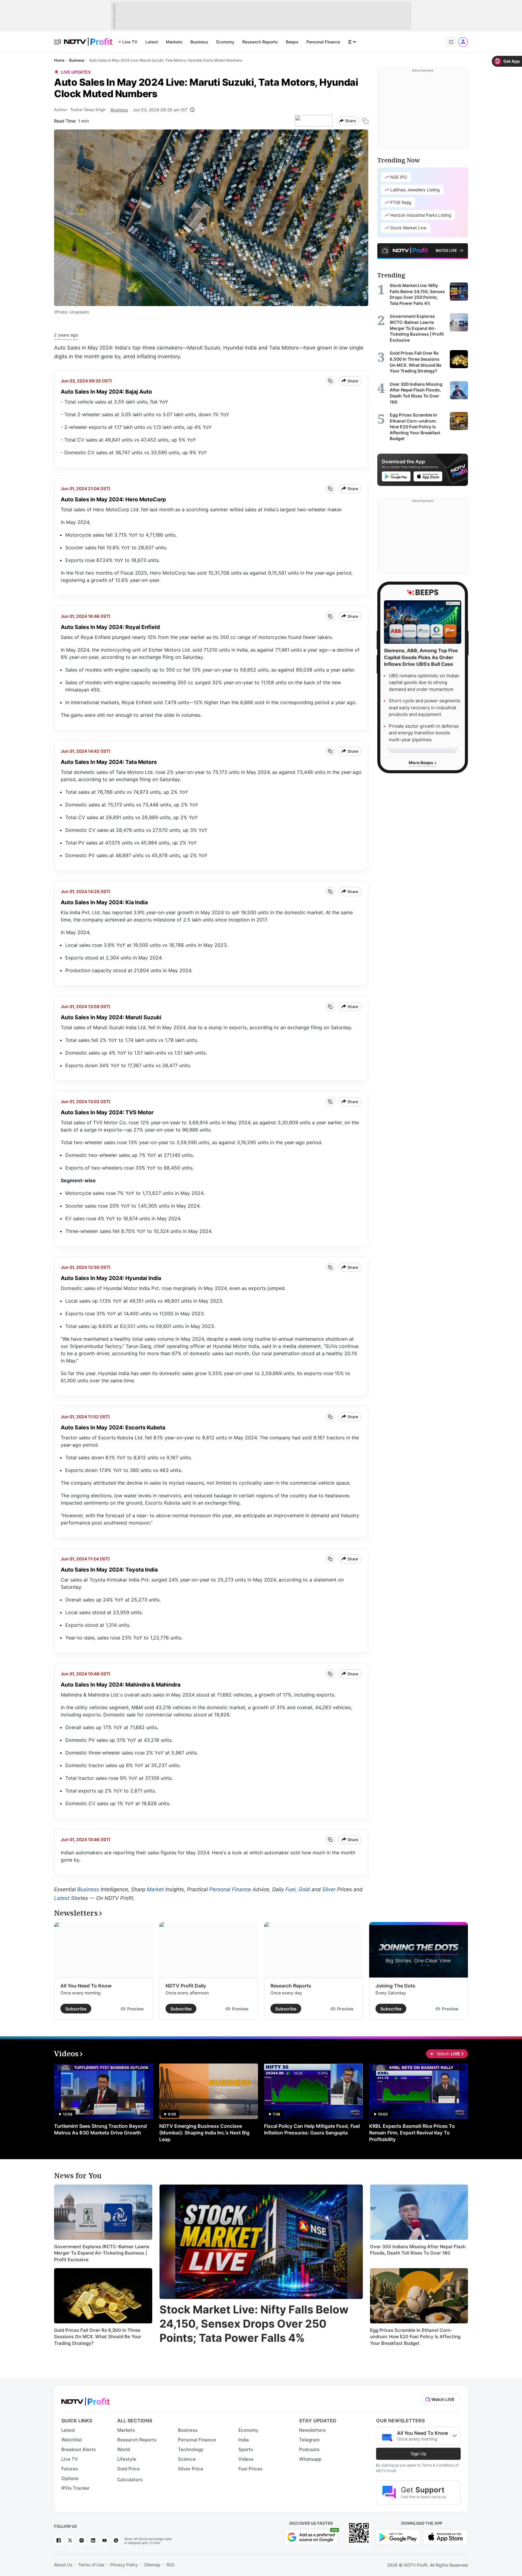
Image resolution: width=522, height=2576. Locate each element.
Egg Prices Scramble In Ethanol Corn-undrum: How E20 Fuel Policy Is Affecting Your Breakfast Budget (415, 2337)
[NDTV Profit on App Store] (446, 2536)
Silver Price (191, 2469)
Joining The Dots (395, 1986)
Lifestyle (127, 2459)
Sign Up (418, 2454)
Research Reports (260, 42)
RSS (171, 2565)
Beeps (292, 42)
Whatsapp (310, 2459)
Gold (304, 1889)
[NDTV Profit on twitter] (70, 2540)
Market (155, 1889)
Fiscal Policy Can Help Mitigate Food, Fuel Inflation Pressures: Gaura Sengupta (312, 2129)
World (124, 2449)
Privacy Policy (124, 2565)
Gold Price (129, 2469)
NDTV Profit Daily (186, 1986)
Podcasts (309, 2449)
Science (187, 2459)
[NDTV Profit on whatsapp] (116, 2540)
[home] (88, 38)
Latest (152, 42)
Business (199, 42)
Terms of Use (91, 2565)
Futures (70, 2469)
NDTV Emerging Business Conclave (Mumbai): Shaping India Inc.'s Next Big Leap (204, 2133)
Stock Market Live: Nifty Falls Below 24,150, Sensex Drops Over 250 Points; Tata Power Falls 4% (254, 2324)
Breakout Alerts (79, 2449)
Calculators (130, 2480)
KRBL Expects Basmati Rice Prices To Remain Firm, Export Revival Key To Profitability (412, 2133)
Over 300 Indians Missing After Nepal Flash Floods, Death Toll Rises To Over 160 (418, 2250)
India (244, 2440)
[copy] (365, 121)
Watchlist (72, 2440)
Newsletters (312, 2430)
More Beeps (421, 763)
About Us (63, 2565)
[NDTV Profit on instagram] (82, 2540)
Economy (225, 42)
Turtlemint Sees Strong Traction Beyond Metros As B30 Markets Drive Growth (100, 2129)
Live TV (130, 42)
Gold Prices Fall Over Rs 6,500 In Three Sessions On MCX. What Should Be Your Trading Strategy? (98, 2337)
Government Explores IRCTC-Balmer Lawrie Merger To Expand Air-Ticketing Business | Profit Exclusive (102, 2253)
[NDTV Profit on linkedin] (93, 2540)
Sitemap (152, 2565)
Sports (246, 2449)
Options (70, 2478)
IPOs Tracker (76, 2488)
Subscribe (76, 2009)
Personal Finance (323, 42)
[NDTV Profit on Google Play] (398, 2536)
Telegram (309, 2440)
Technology (191, 2449)
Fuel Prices (250, 2469)
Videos (246, 2459)
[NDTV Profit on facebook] (59, 2540)
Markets (174, 42)
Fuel (290, 1889)
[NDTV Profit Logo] (85, 2400)
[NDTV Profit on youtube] (105, 2540)
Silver (329, 1889)
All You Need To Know (86, 1986)
